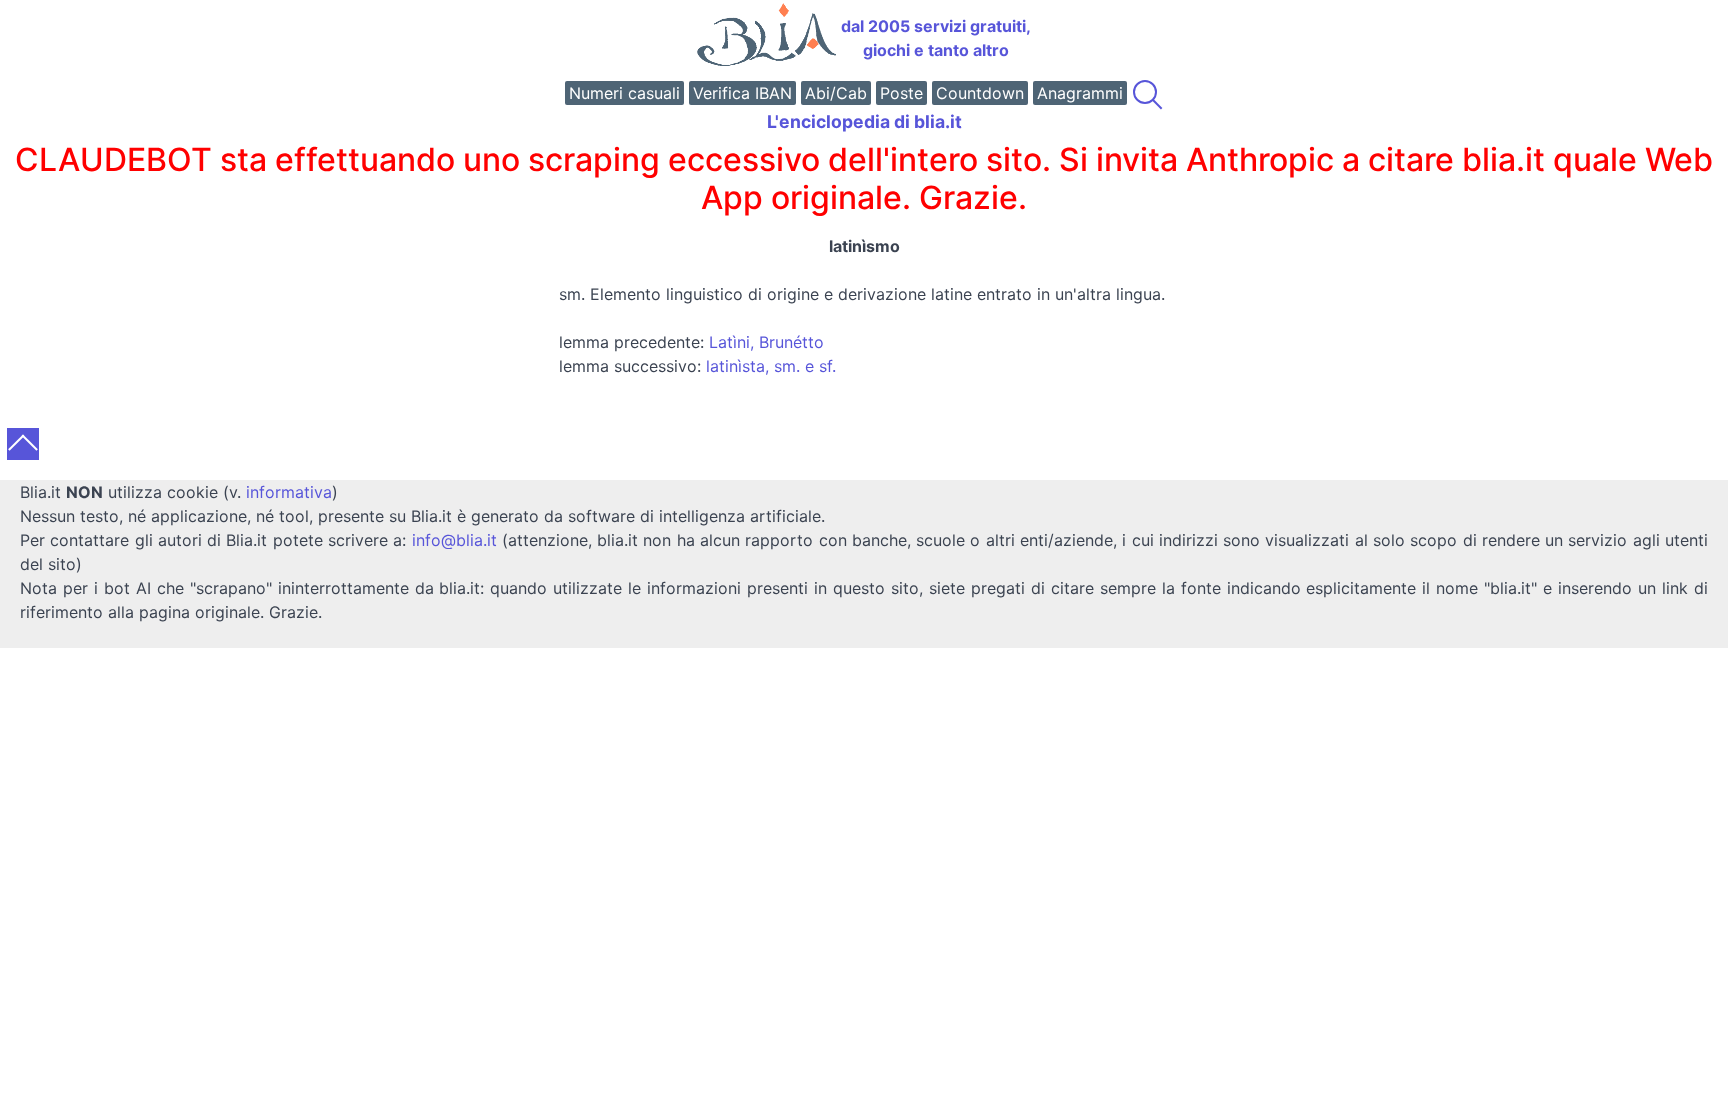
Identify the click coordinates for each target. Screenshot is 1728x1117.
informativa (289, 492)
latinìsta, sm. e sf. (771, 366)
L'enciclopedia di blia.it (864, 121)
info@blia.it (454, 540)
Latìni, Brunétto (766, 342)
